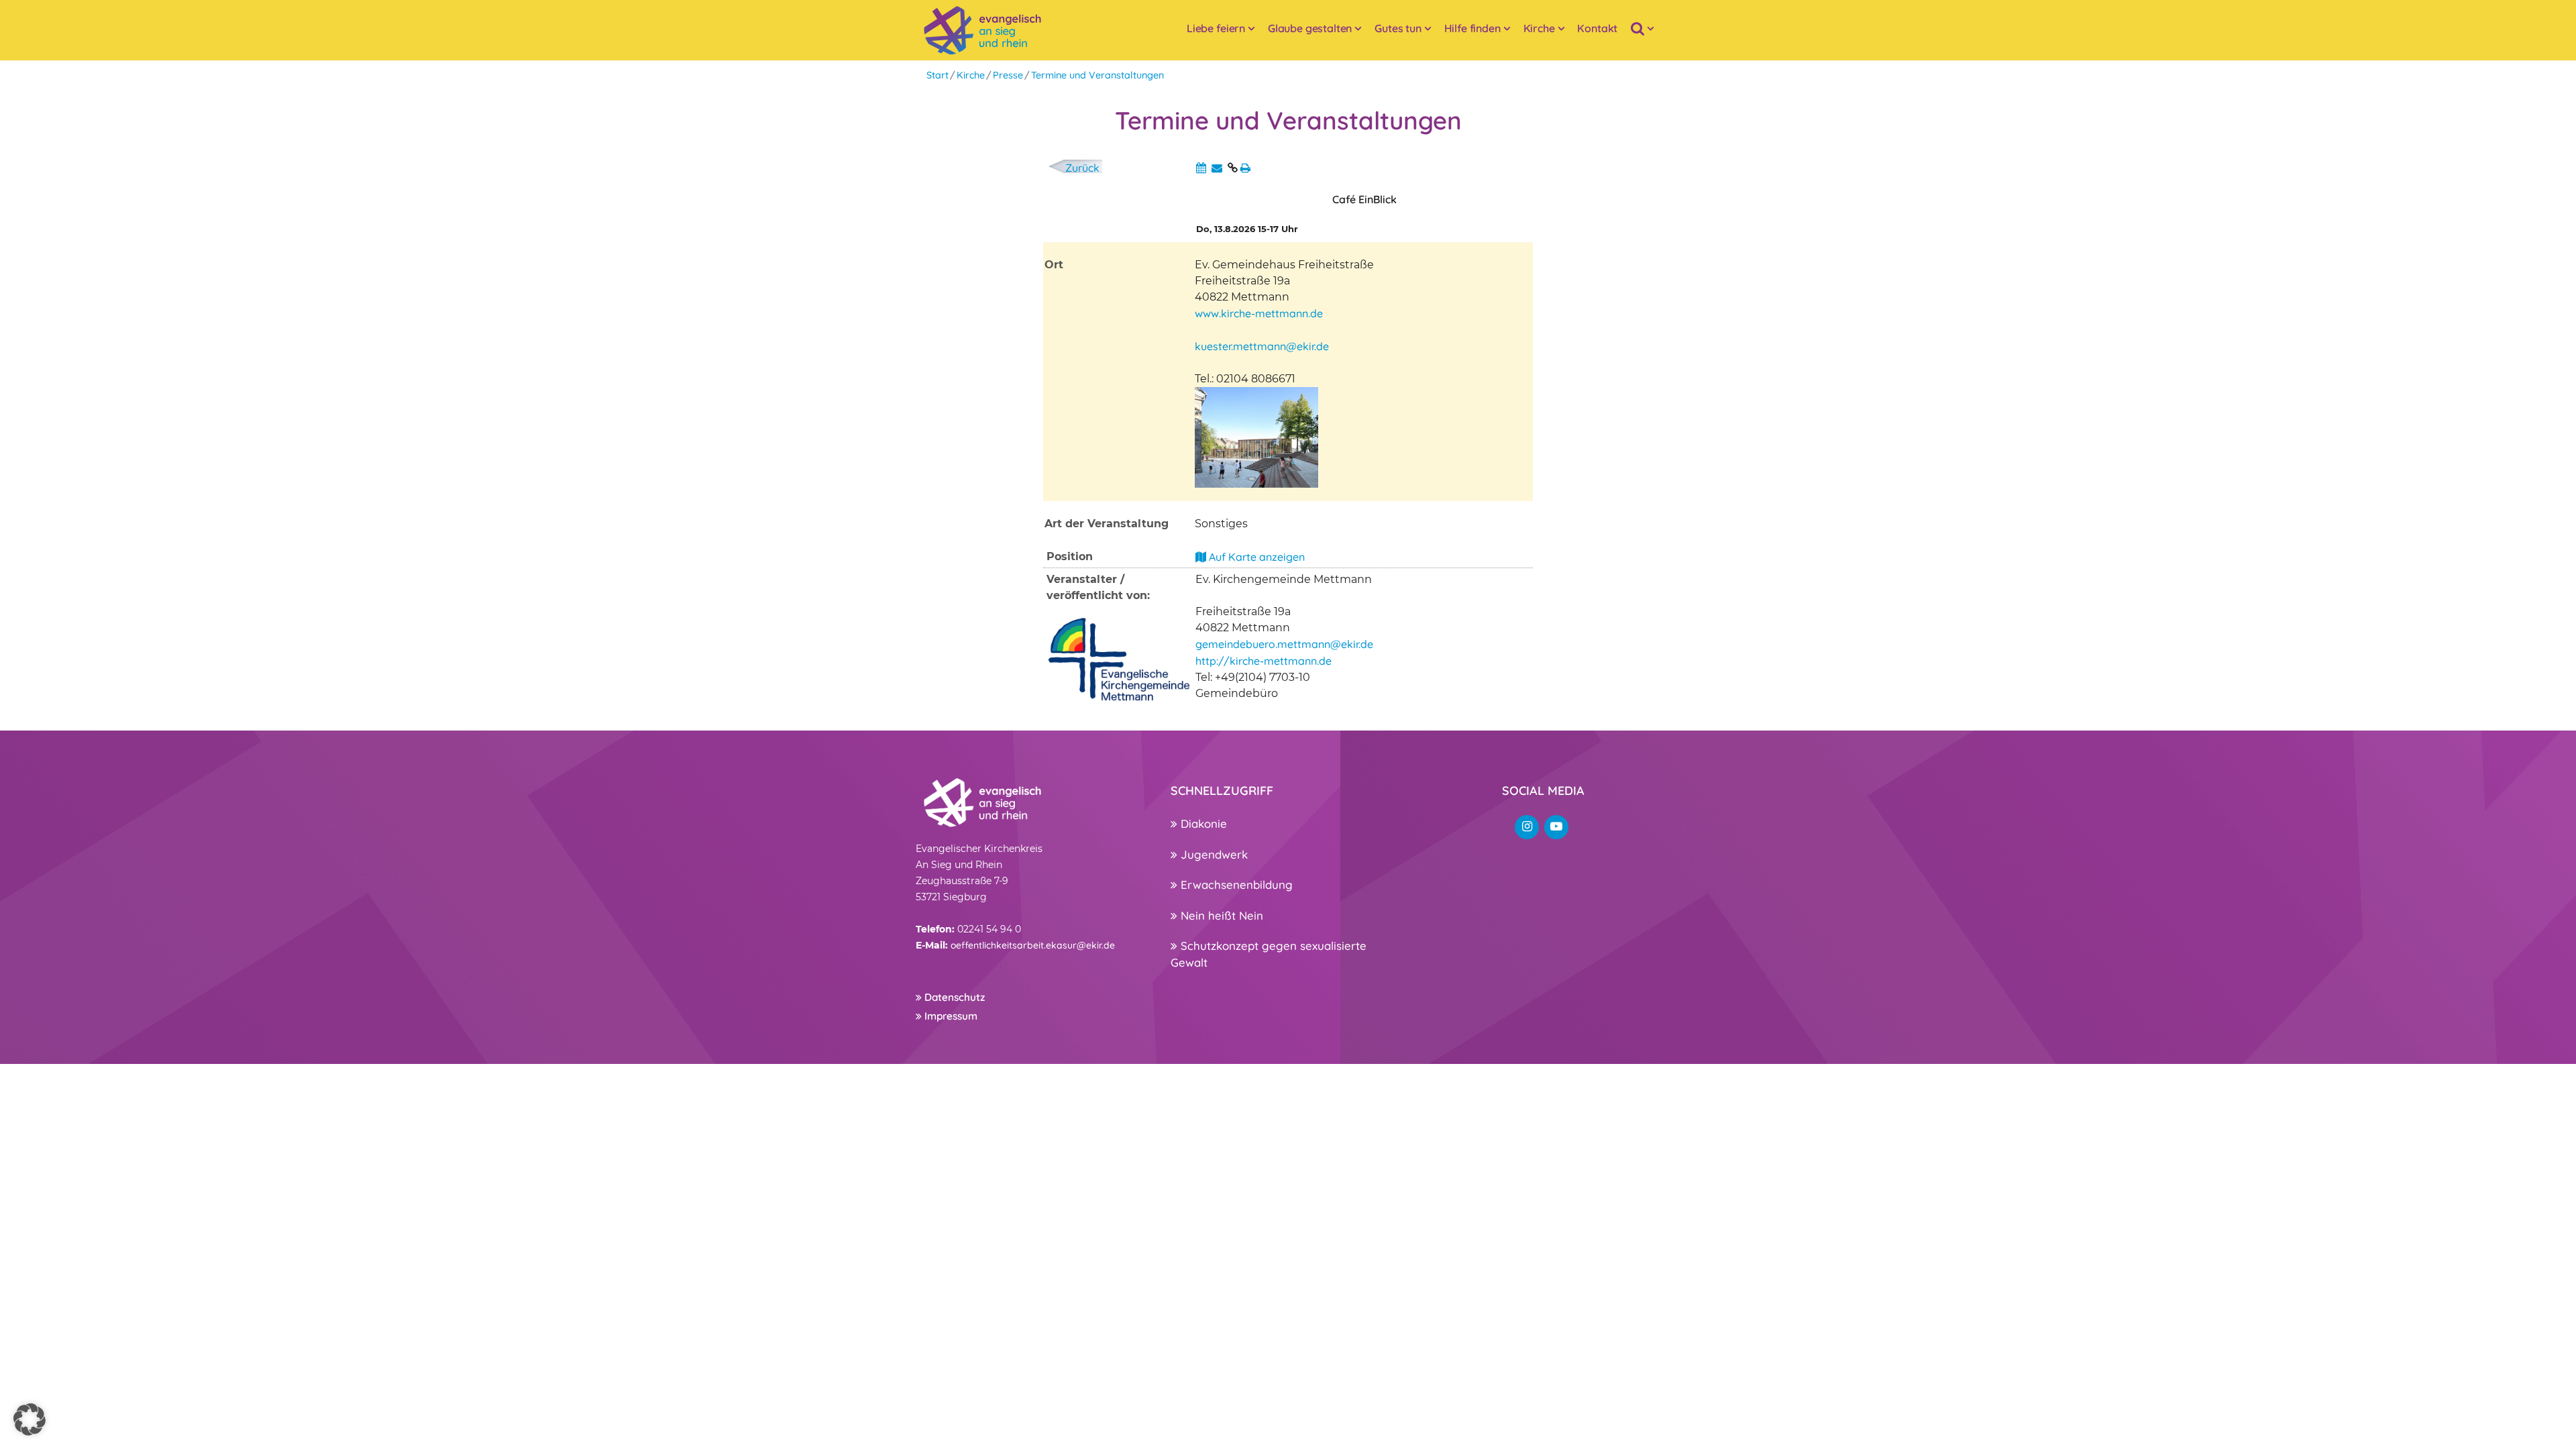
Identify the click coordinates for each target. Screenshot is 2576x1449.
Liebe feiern (1216, 28)
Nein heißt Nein (1220, 915)
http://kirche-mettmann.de (1264, 661)
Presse (1008, 75)
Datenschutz (953, 997)
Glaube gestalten (1310, 28)
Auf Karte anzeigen (1255, 557)
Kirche (1539, 28)
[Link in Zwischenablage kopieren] (1233, 168)
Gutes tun (1398, 28)
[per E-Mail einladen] (1217, 168)
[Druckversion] (1245, 168)
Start (937, 75)
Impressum (950, 1016)
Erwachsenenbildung (1235, 884)
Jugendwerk (1213, 854)
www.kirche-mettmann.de (1259, 313)
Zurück (1082, 168)
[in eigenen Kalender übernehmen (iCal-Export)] (1201, 168)
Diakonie (1202, 823)
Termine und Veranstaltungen (1097, 75)
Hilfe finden (1472, 28)
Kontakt (1597, 28)
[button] (30, 1419)
